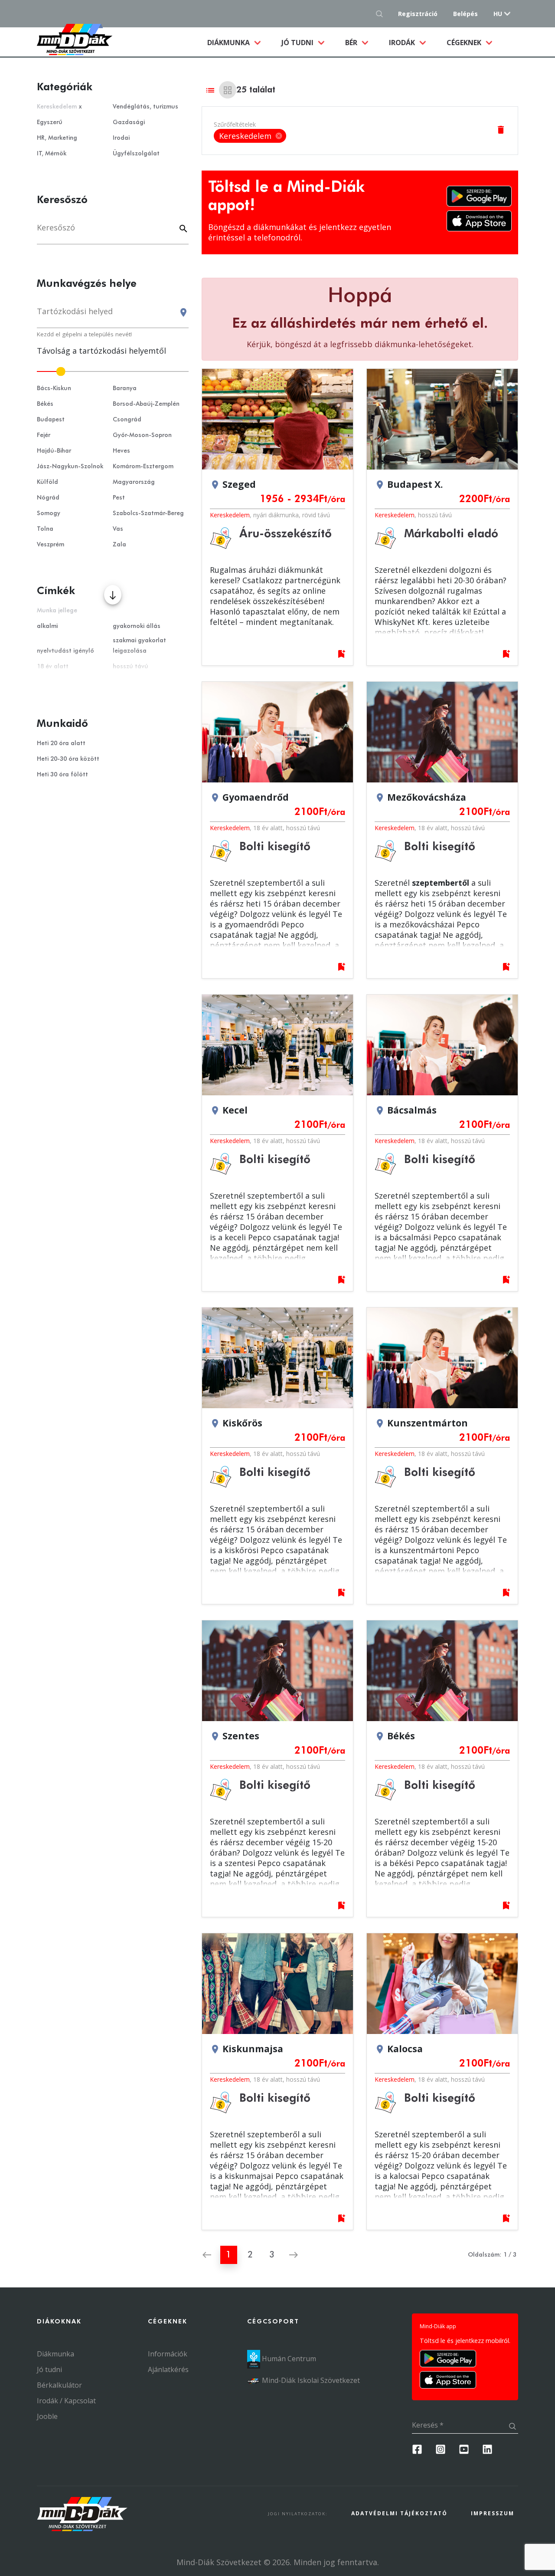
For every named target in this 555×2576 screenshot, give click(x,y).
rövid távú (316, 515)
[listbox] (250, 136)
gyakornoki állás (137, 626)
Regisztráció (418, 14)
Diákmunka (239, 42)
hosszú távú (435, 515)
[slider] (113, 371)
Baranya (125, 388)
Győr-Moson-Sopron (142, 435)
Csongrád (127, 420)
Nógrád (48, 498)
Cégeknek (465, 43)
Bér (352, 43)
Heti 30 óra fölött (62, 775)
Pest (119, 498)
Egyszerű (50, 122)
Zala (119, 545)
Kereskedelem (230, 515)
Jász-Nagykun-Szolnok (70, 467)
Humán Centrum (288, 2359)
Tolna (45, 529)
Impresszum (493, 2513)
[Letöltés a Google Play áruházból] (479, 196)
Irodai (121, 138)
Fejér (44, 435)
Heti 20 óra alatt (61, 743)
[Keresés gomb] (382, 14)
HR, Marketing (57, 138)
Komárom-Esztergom (143, 467)
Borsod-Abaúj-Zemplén (146, 404)
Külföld (47, 482)
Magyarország (134, 482)
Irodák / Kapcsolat (66, 2401)
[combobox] (113, 315)
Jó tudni (298, 43)
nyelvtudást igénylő (65, 651)
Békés (45, 404)
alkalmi (47, 626)
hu (498, 14)
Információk (168, 2354)
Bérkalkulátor (59, 2385)
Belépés (465, 14)
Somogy (49, 513)
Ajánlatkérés (168, 2369)
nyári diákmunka (276, 515)
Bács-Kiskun (54, 388)
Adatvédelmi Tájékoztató (399, 2513)
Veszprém (51, 545)
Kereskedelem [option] (251, 136)
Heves (121, 451)
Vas (118, 529)
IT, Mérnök (52, 154)
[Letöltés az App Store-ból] (479, 221)
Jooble (47, 2416)
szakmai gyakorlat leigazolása (139, 646)
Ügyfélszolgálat (136, 154)
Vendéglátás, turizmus (145, 107)
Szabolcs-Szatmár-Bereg (148, 513)
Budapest (51, 420)
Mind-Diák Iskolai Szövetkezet (310, 2380)
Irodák (403, 43)
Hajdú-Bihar (54, 451)
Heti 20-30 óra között (68, 759)
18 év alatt (268, 828)
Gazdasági (129, 122)
